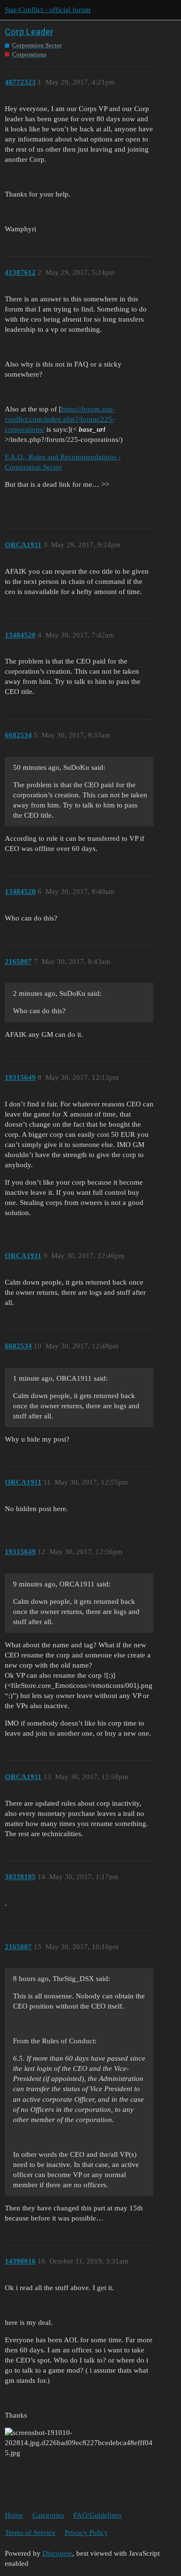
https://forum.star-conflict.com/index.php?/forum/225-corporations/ (60, 419)
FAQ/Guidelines (97, 2515)
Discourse (57, 2553)
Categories (48, 2515)
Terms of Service (30, 2533)
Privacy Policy (86, 2533)
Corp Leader (29, 32)
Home (14, 2515)
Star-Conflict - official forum (48, 10)
